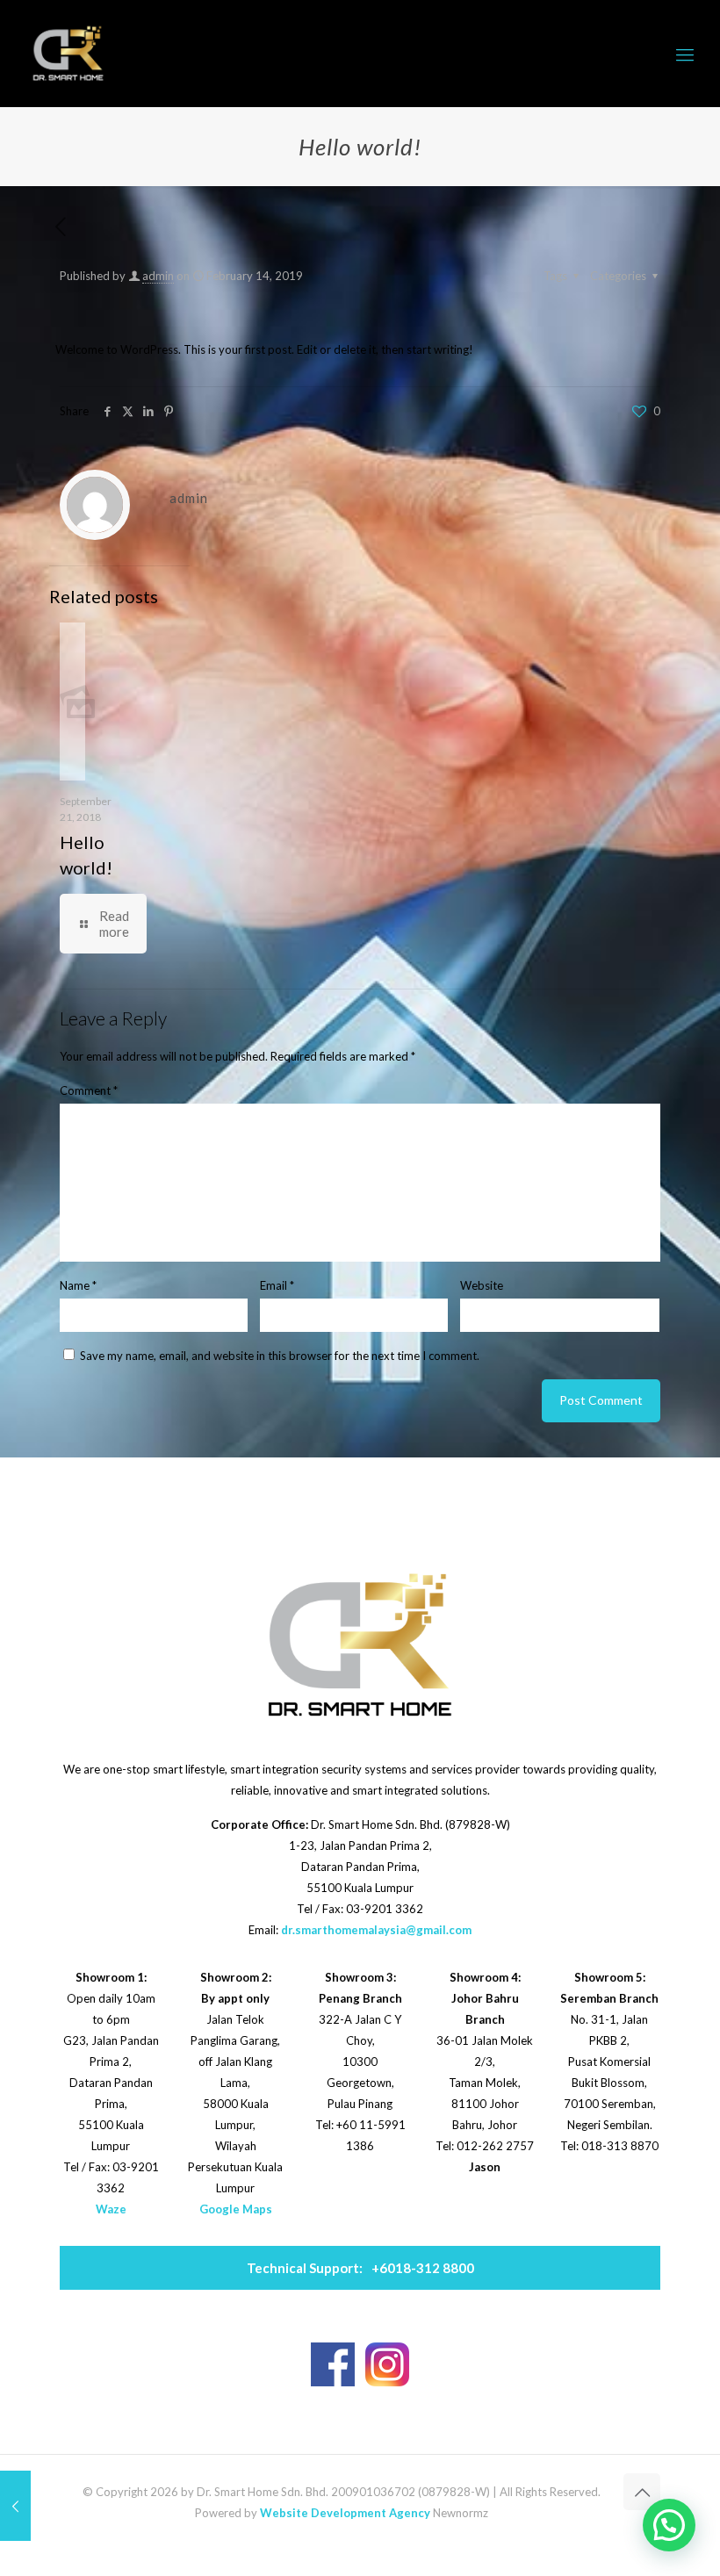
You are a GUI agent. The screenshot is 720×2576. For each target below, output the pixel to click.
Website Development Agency (345, 2513)
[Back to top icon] (642, 2492)
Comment (89, 1090)
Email (277, 1285)
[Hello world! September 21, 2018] (15, 2506)
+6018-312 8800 (360, 2268)
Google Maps (236, 2209)
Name (78, 1285)
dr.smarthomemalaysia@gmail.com (376, 1930)
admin (158, 276)
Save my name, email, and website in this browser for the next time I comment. (280, 1356)
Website (482, 1285)
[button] (669, 2525)
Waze (111, 2209)
